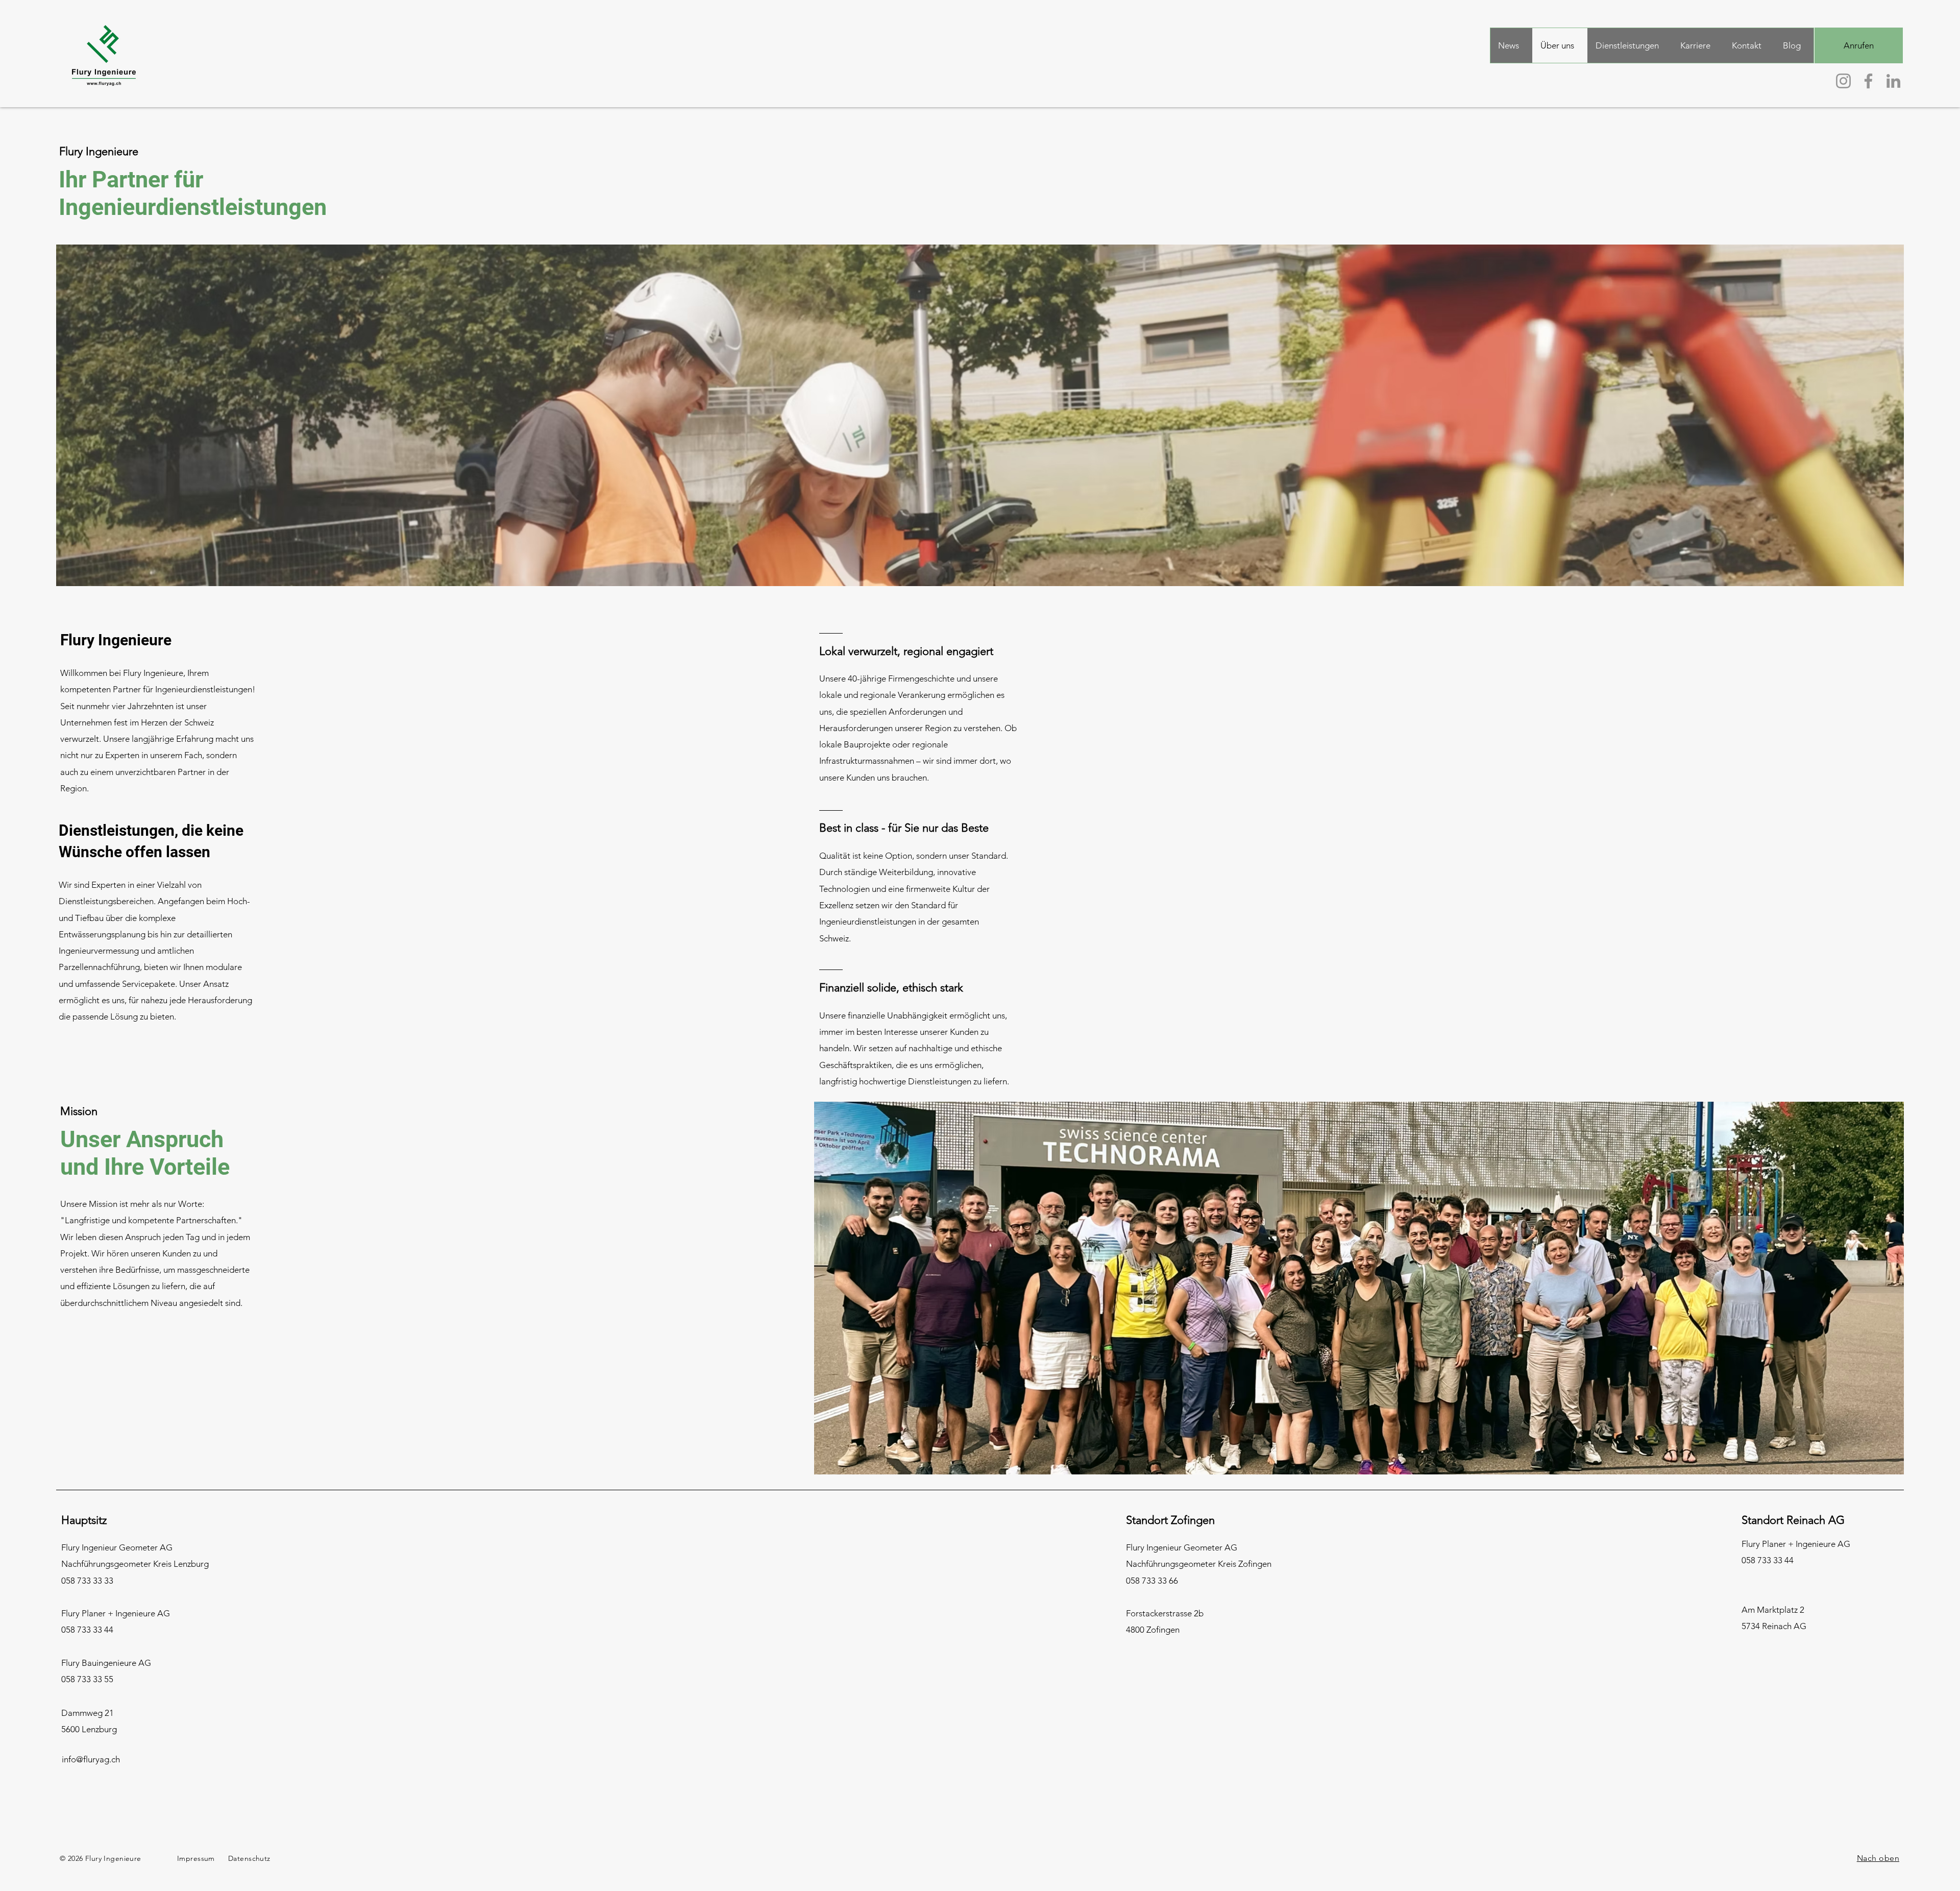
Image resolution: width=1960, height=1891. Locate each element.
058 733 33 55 (87, 1679)
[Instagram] (1843, 81)
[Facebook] (1868, 81)
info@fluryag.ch (91, 1759)
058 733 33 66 (1152, 1581)
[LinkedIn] (1893, 81)
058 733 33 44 (87, 1630)
